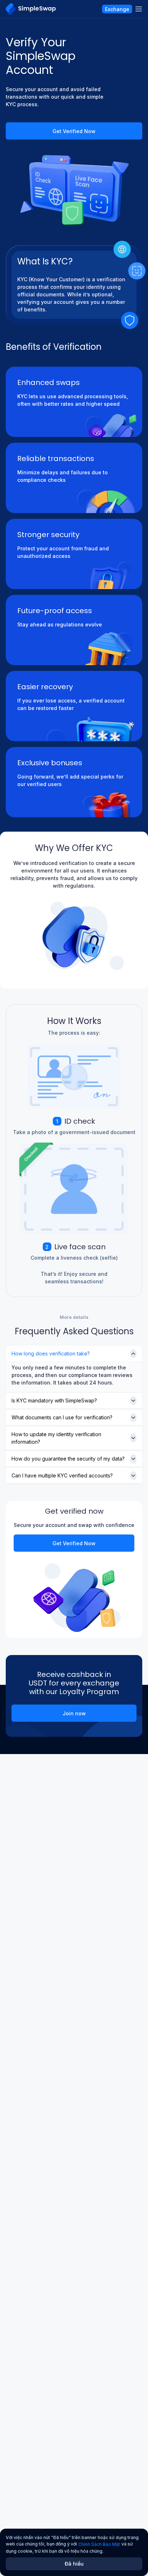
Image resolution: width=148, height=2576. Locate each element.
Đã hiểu (74, 2564)
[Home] (31, 9)
